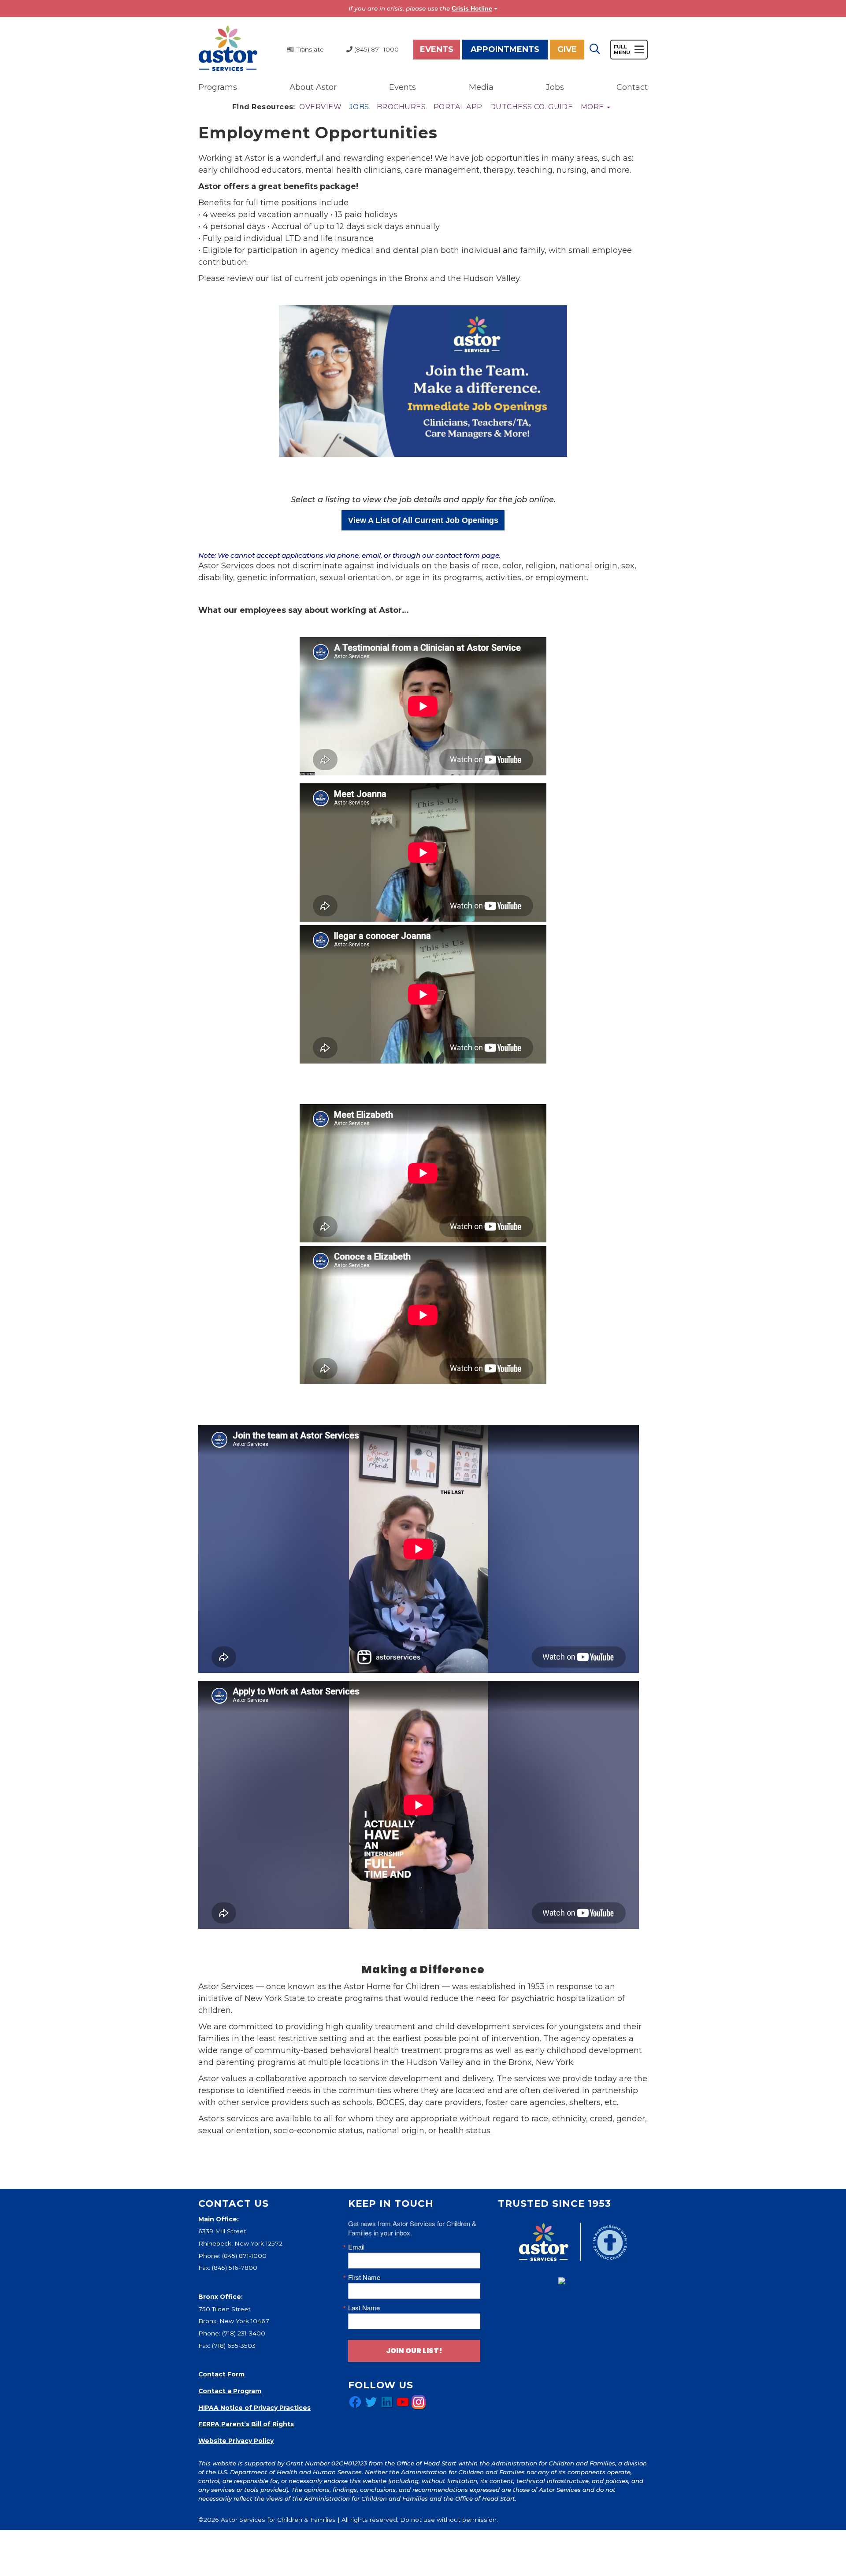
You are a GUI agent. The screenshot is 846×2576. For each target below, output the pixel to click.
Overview (320, 107)
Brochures (401, 107)
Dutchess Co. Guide (532, 107)
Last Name (364, 2307)
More (593, 107)
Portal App (458, 107)
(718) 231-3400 (244, 2333)
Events (437, 49)
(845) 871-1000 (244, 2256)
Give (567, 49)
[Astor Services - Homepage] (228, 49)
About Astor (313, 87)
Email (356, 2247)
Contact (632, 87)
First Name (364, 2277)
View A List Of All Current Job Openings (423, 520)
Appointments (505, 49)
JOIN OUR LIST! (414, 2351)
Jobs (555, 87)
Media (481, 87)
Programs (218, 87)
